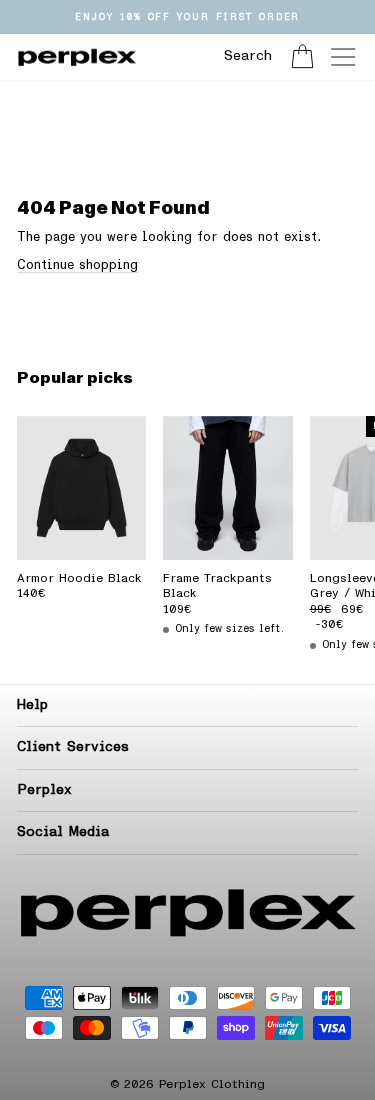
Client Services (73, 747)
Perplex (44, 790)
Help (32, 705)
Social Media (63, 832)
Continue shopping (77, 265)
